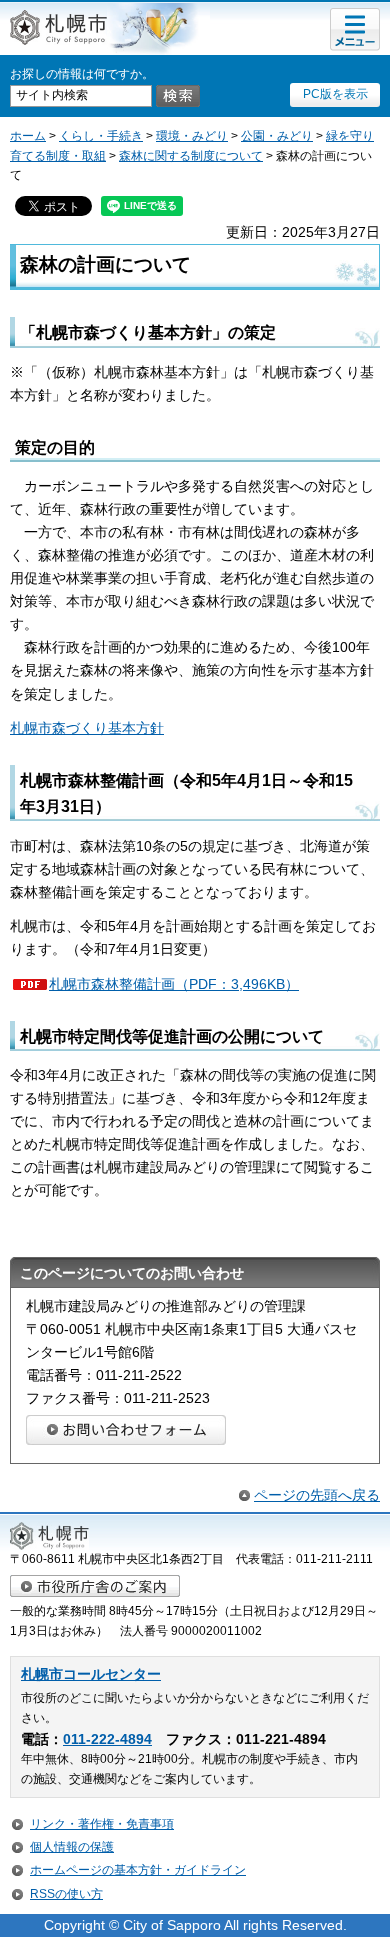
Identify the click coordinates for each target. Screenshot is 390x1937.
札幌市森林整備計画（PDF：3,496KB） (174, 984)
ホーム (28, 136)
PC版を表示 (335, 94)
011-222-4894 (107, 1739)
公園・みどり (277, 136)
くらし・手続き (101, 136)
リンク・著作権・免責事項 (102, 1824)
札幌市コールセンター (91, 1674)
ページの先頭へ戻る (317, 1495)
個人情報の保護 (72, 1847)
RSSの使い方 (66, 1894)
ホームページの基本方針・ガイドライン (138, 1870)
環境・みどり (192, 136)
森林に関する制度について (191, 156)
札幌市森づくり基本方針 (87, 728)
